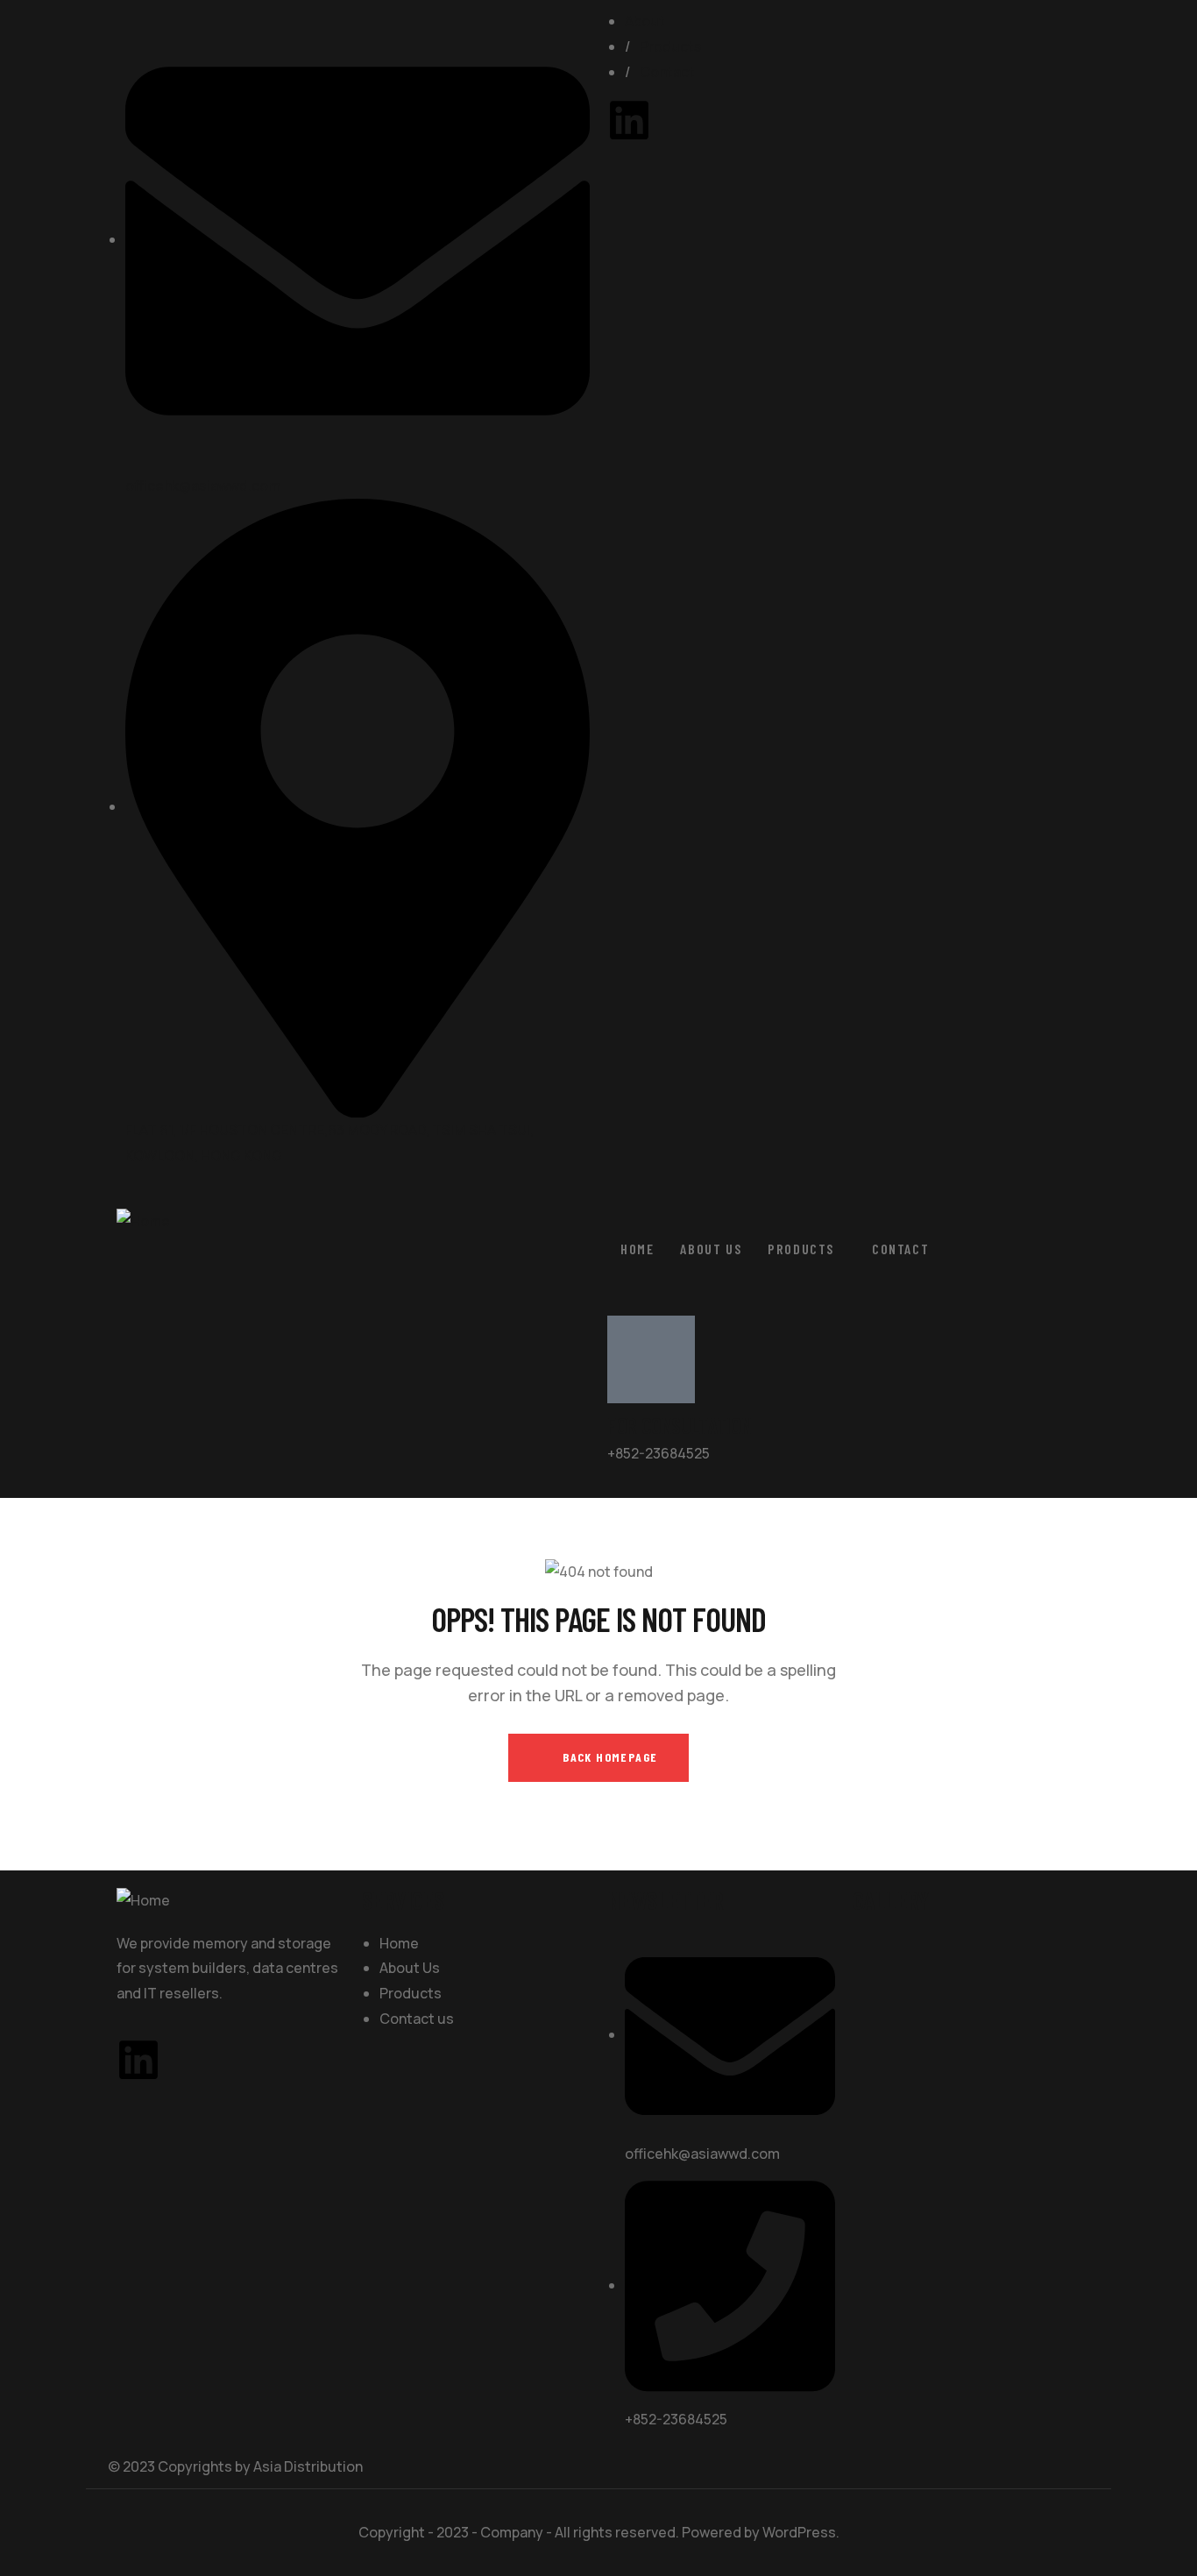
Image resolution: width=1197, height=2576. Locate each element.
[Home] (143, 1221)
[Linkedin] (629, 120)
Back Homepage (609, 1757)
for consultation (679, 1425)
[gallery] (886, 1944)
